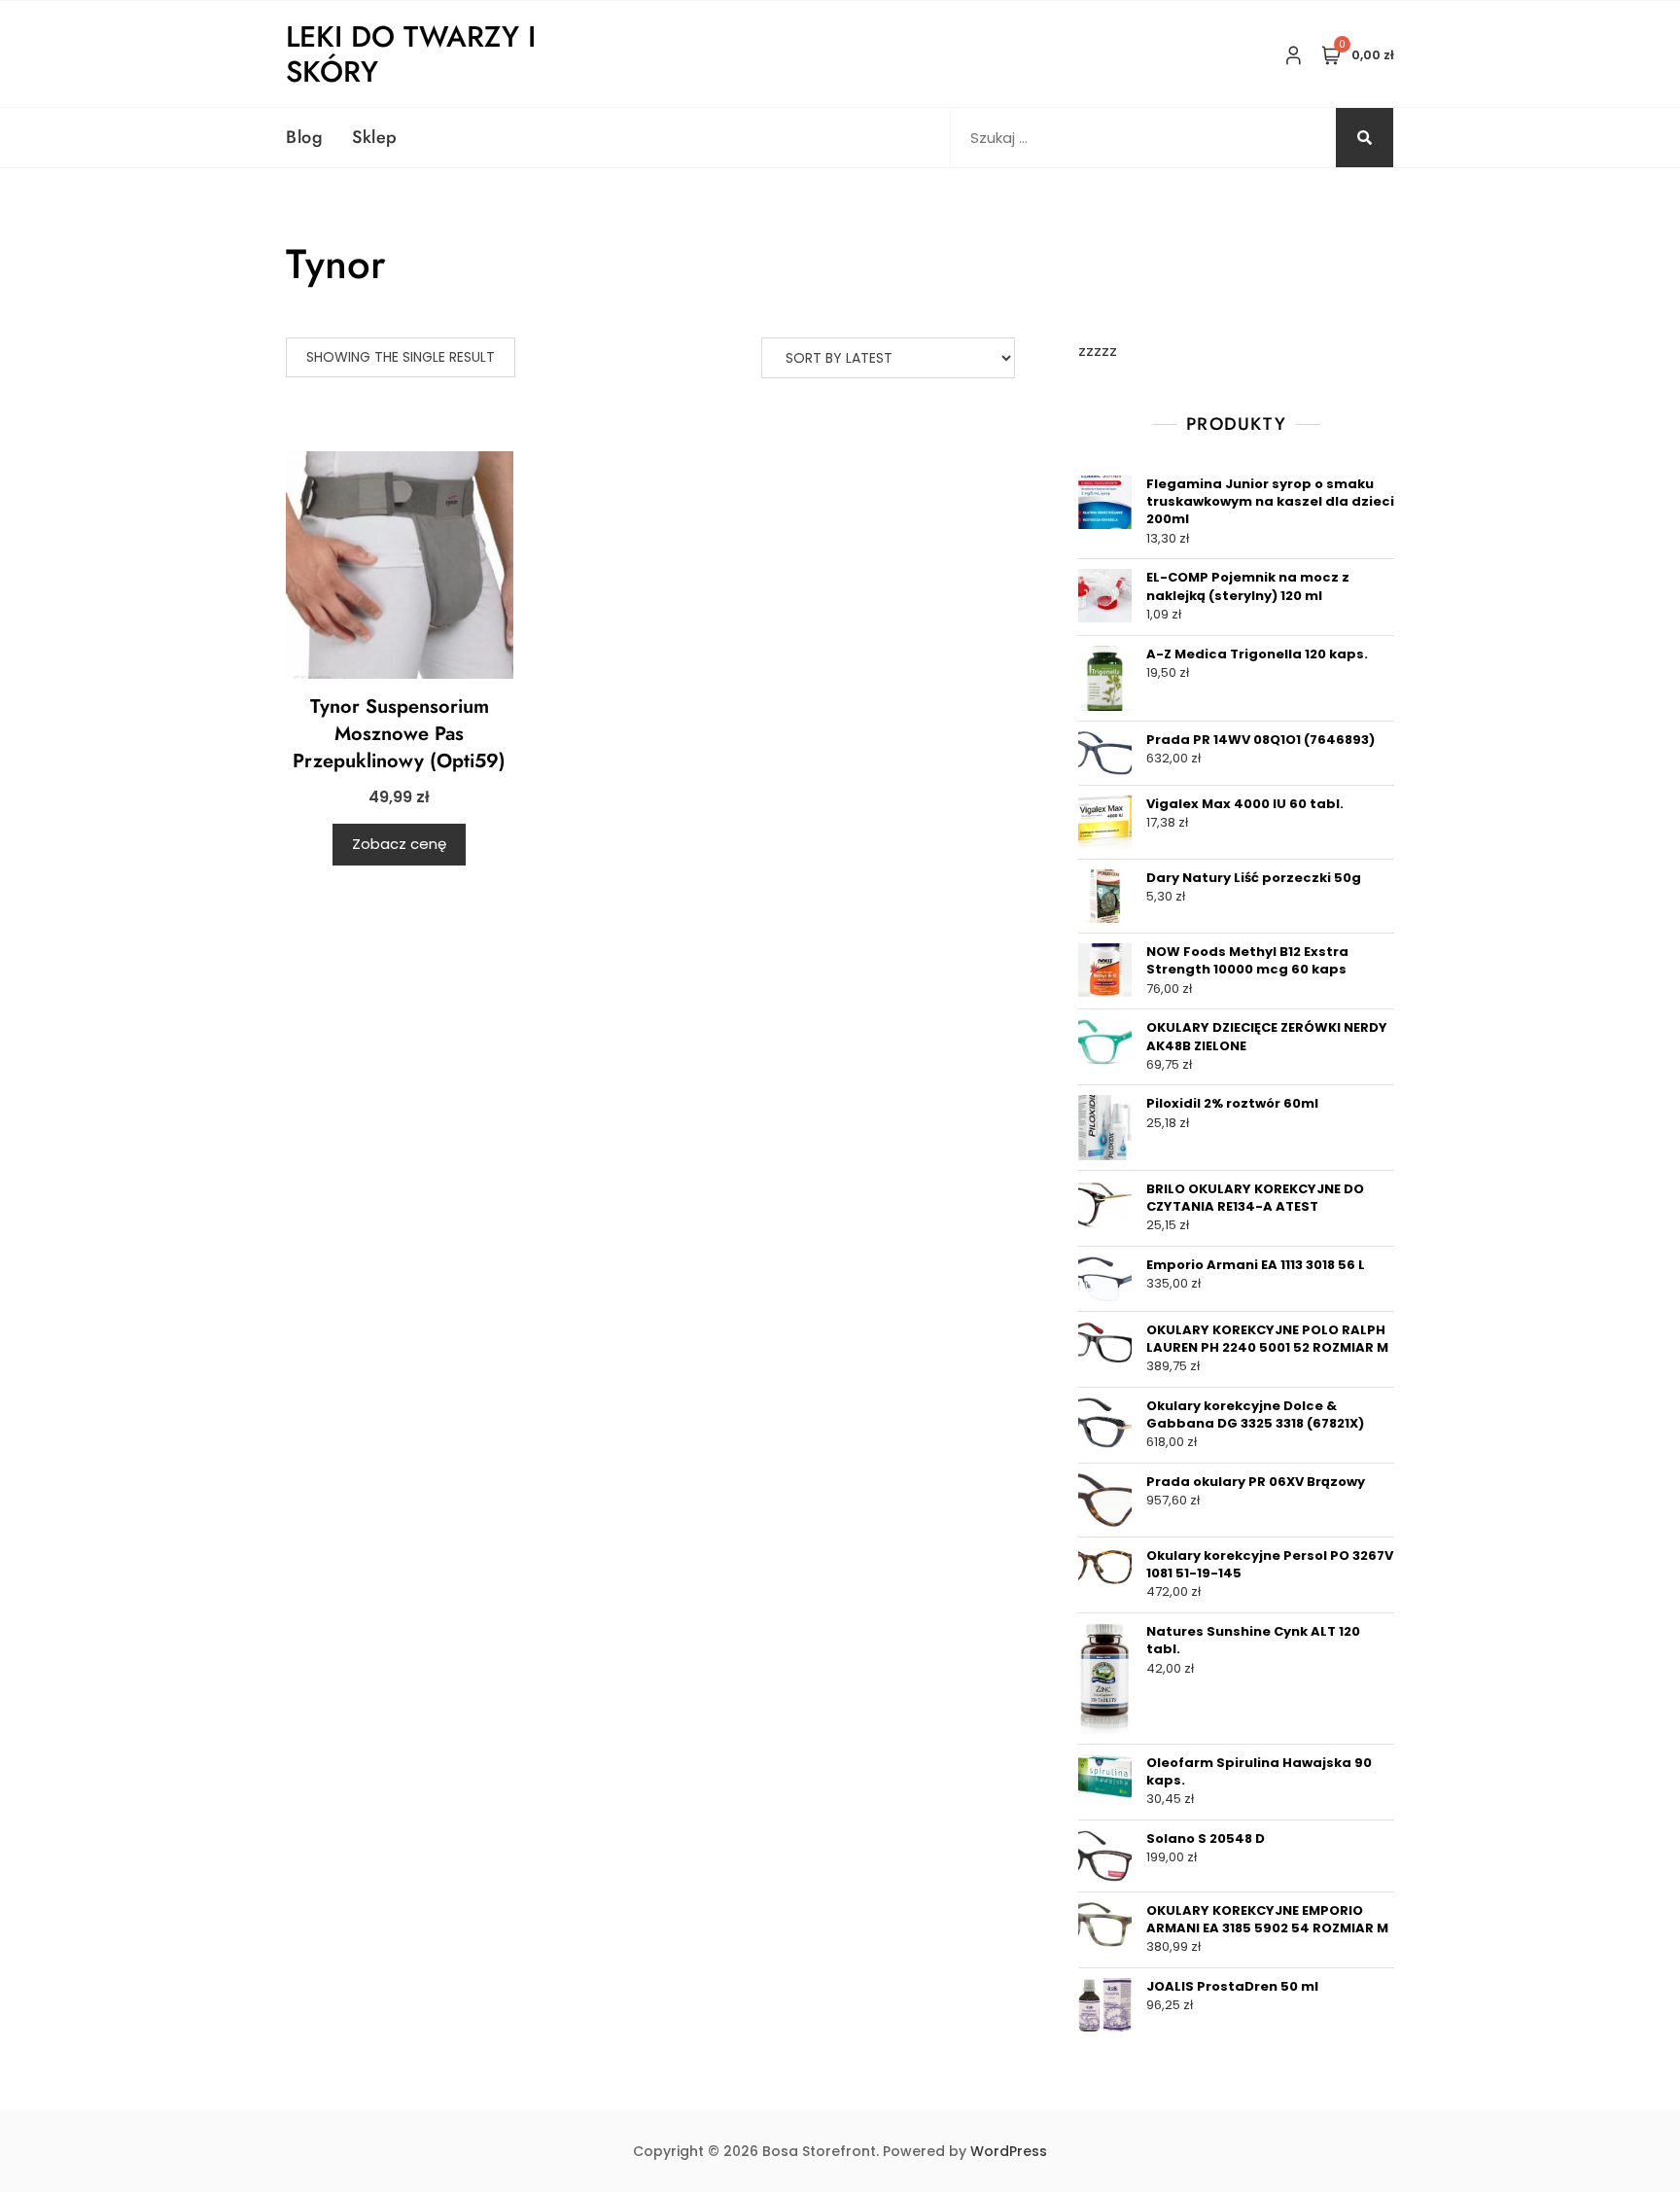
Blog (304, 137)
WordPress (1009, 2151)
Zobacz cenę (399, 844)
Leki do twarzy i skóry (411, 54)
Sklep (375, 137)
